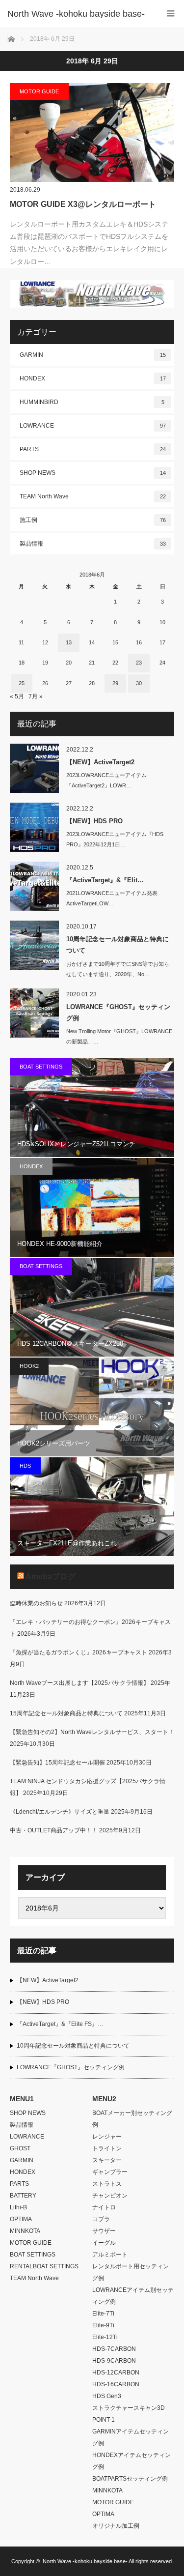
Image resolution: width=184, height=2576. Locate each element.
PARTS (93, 449)
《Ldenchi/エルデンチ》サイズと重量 (60, 1812)
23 (139, 663)
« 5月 (17, 696)
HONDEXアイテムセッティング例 (131, 2461)
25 (22, 683)
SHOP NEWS (93, 473)
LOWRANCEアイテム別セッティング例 (133, 2296)
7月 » (36, 696)
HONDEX (93, 378)
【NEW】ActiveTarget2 (100, 762)
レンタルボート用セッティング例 (131, 2272)
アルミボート (110, 2255)
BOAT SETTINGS (41, 1067)
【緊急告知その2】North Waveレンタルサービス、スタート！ (92, 1732)
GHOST (20, 2148)
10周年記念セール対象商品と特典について (118, 945)
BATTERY (23, 2196)
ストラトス (107, 2184)
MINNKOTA (25, 2231)
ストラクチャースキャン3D (129, 2408)
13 (69, 642)
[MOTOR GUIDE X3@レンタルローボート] (92, 132)
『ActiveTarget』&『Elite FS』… (60, 2024)
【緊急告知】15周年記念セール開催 (57, 1763)
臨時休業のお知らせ (36, 1603)
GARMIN (93, 355)
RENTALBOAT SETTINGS (44, 2266)
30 (139, 683)
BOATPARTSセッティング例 (130, 2479)
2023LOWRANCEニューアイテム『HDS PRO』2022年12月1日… (115, 839)
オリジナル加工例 (116, 2526)
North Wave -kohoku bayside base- (85, 2561)
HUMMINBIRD (92, 402)
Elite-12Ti (105, 2337)
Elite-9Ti (103, 2325)
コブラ (101, 2219)
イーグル (104, 2243)
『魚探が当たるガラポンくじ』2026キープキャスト (79, 1652)
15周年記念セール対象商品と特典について (66, 1713)
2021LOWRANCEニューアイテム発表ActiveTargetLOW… (112, 898)
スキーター (107, 2160)
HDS (25, 1466)
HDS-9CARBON (114, 2361)
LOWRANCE (93, 426)
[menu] (171, 14)
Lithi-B (18, 2207)
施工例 (93, 520)
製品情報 (93, 544)
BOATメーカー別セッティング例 (132, 2119)
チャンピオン (110, 2196)
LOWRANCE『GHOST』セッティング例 (118, 1013)
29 (115, 683)
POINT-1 (104, 2420)
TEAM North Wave (93, 496)
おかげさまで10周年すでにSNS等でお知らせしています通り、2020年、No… (118, 969)
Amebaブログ (51, 1577)
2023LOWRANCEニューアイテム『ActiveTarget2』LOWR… (106, 780)
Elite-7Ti (103, 2314)
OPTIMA (21, 2219)
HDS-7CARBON (114, 2349)
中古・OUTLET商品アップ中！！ (54, 1830)
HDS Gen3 (107, 2396)
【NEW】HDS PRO (94, 821)
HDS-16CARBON (116, 2384)
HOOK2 (29, 1366)
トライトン (107, 2148)
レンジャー (107, 2137)
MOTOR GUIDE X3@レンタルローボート (83, 204)
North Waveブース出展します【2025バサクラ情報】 (79, 1683)
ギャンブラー (110, 2172)
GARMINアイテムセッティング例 (131, 2437)
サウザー (104, 2231)
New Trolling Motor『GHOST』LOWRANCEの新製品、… (119, 1036)
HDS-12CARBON (116, 2373)
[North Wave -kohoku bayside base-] (77, 14)
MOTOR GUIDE (39, 91)
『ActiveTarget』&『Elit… (105, 880)
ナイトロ (104, 2207)
